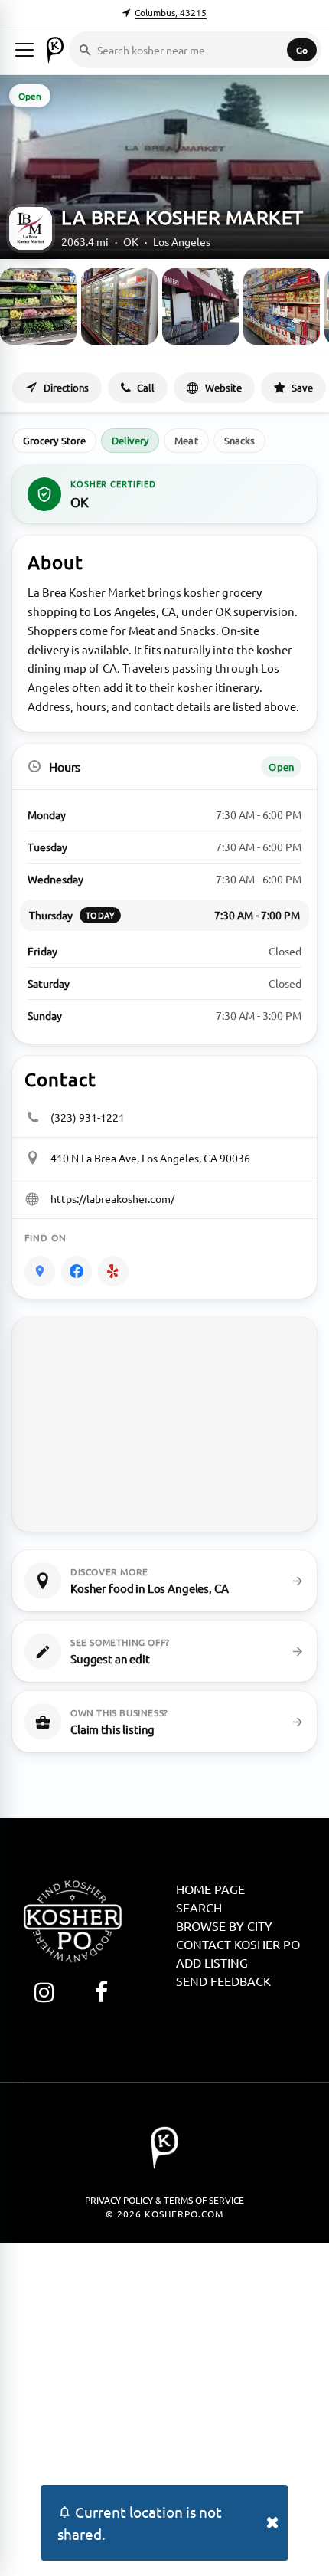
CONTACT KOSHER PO (238, 1944)
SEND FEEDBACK (223, 1981)
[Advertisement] (164, 2407)
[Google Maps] (40, 1271)
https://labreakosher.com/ (112, 1198)
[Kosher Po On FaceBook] (101, 1992)
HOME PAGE (210, 1889)
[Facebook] (77, 1271)
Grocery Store (54, 440)
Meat (186, 440)
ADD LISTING (212, 1962)
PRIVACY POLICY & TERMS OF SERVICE (164, 2200)
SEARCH (199, 1907)
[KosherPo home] (55, 50)
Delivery (130, 440)
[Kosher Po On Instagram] (44, 1992)
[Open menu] (24, 50)
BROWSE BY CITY (224, 1925)
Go (302, 50)
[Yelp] (113, 1271)
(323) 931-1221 (88, 1117)
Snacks (239, 440)
